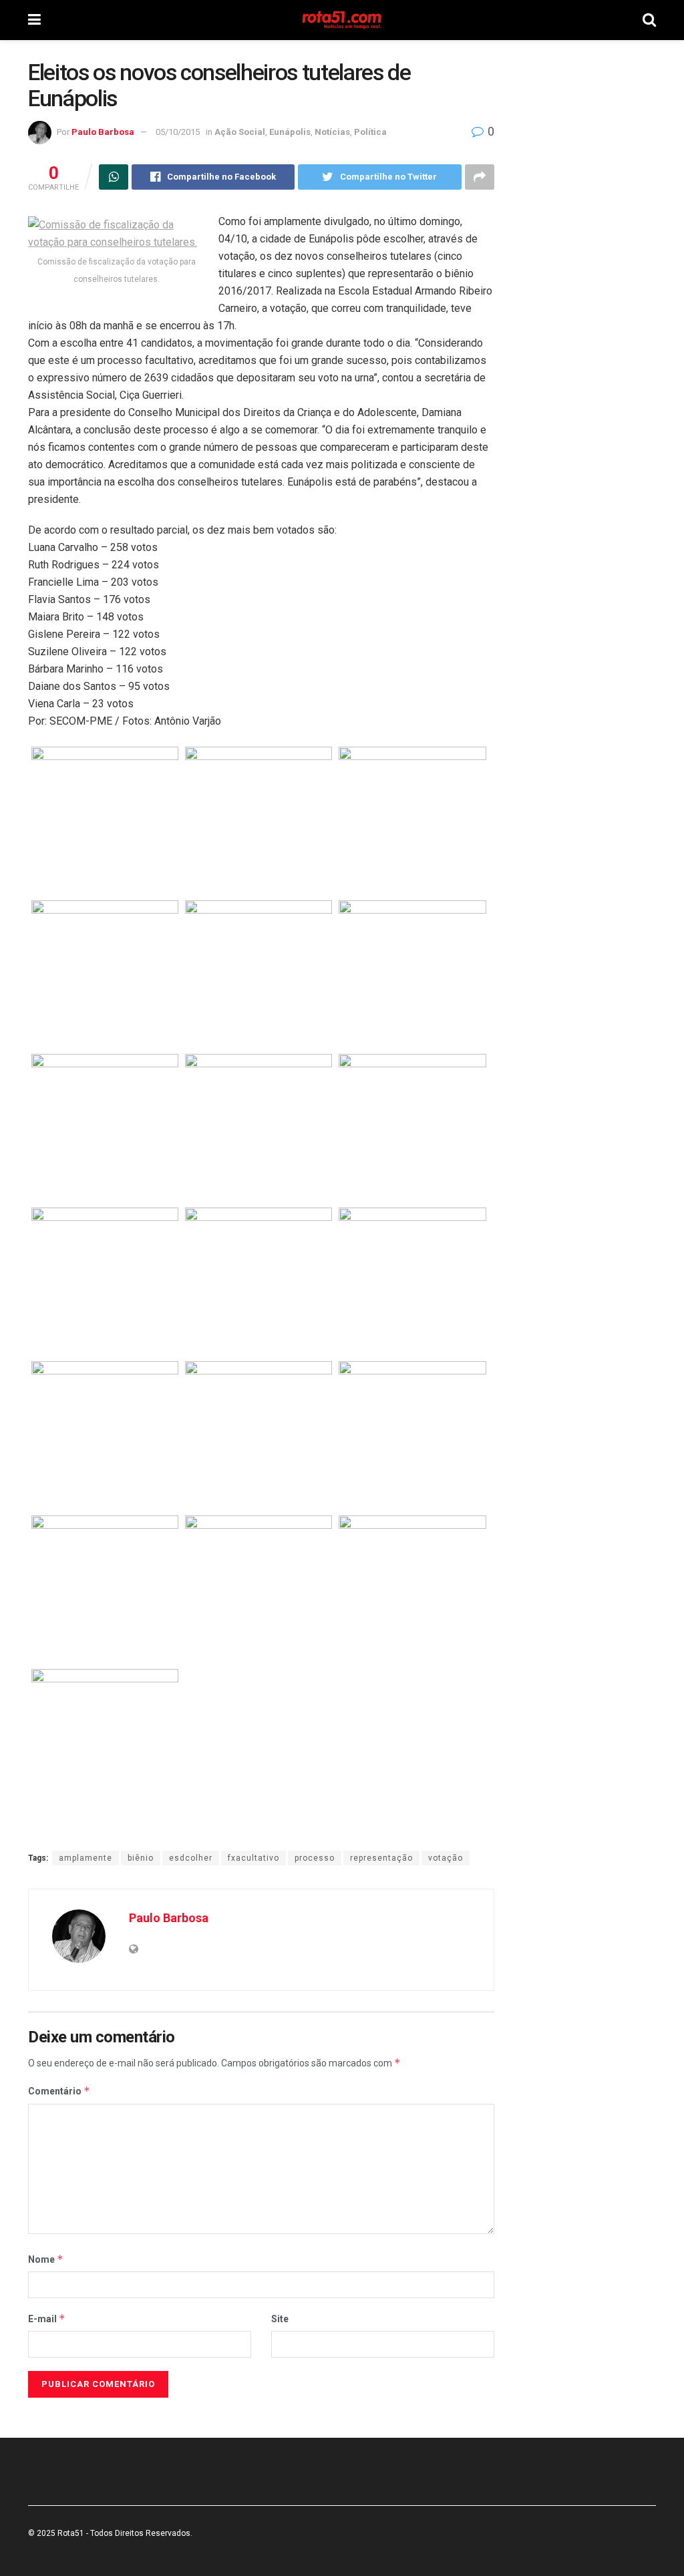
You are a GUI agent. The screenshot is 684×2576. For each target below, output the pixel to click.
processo (315, 1858)
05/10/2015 (178, 132)
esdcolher (191, 1858)
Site (280, 2319)
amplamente (85, 1858)
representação (381, 1858)
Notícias (332, 132)
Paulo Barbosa (103, 132)
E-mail (47, 2319)
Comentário (59, 2091)
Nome (46, 2259)
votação (446, 1858)
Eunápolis (290, 132)
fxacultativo (253, 1858)
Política (370, 132)
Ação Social (240, 132)
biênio (141, 1858)
